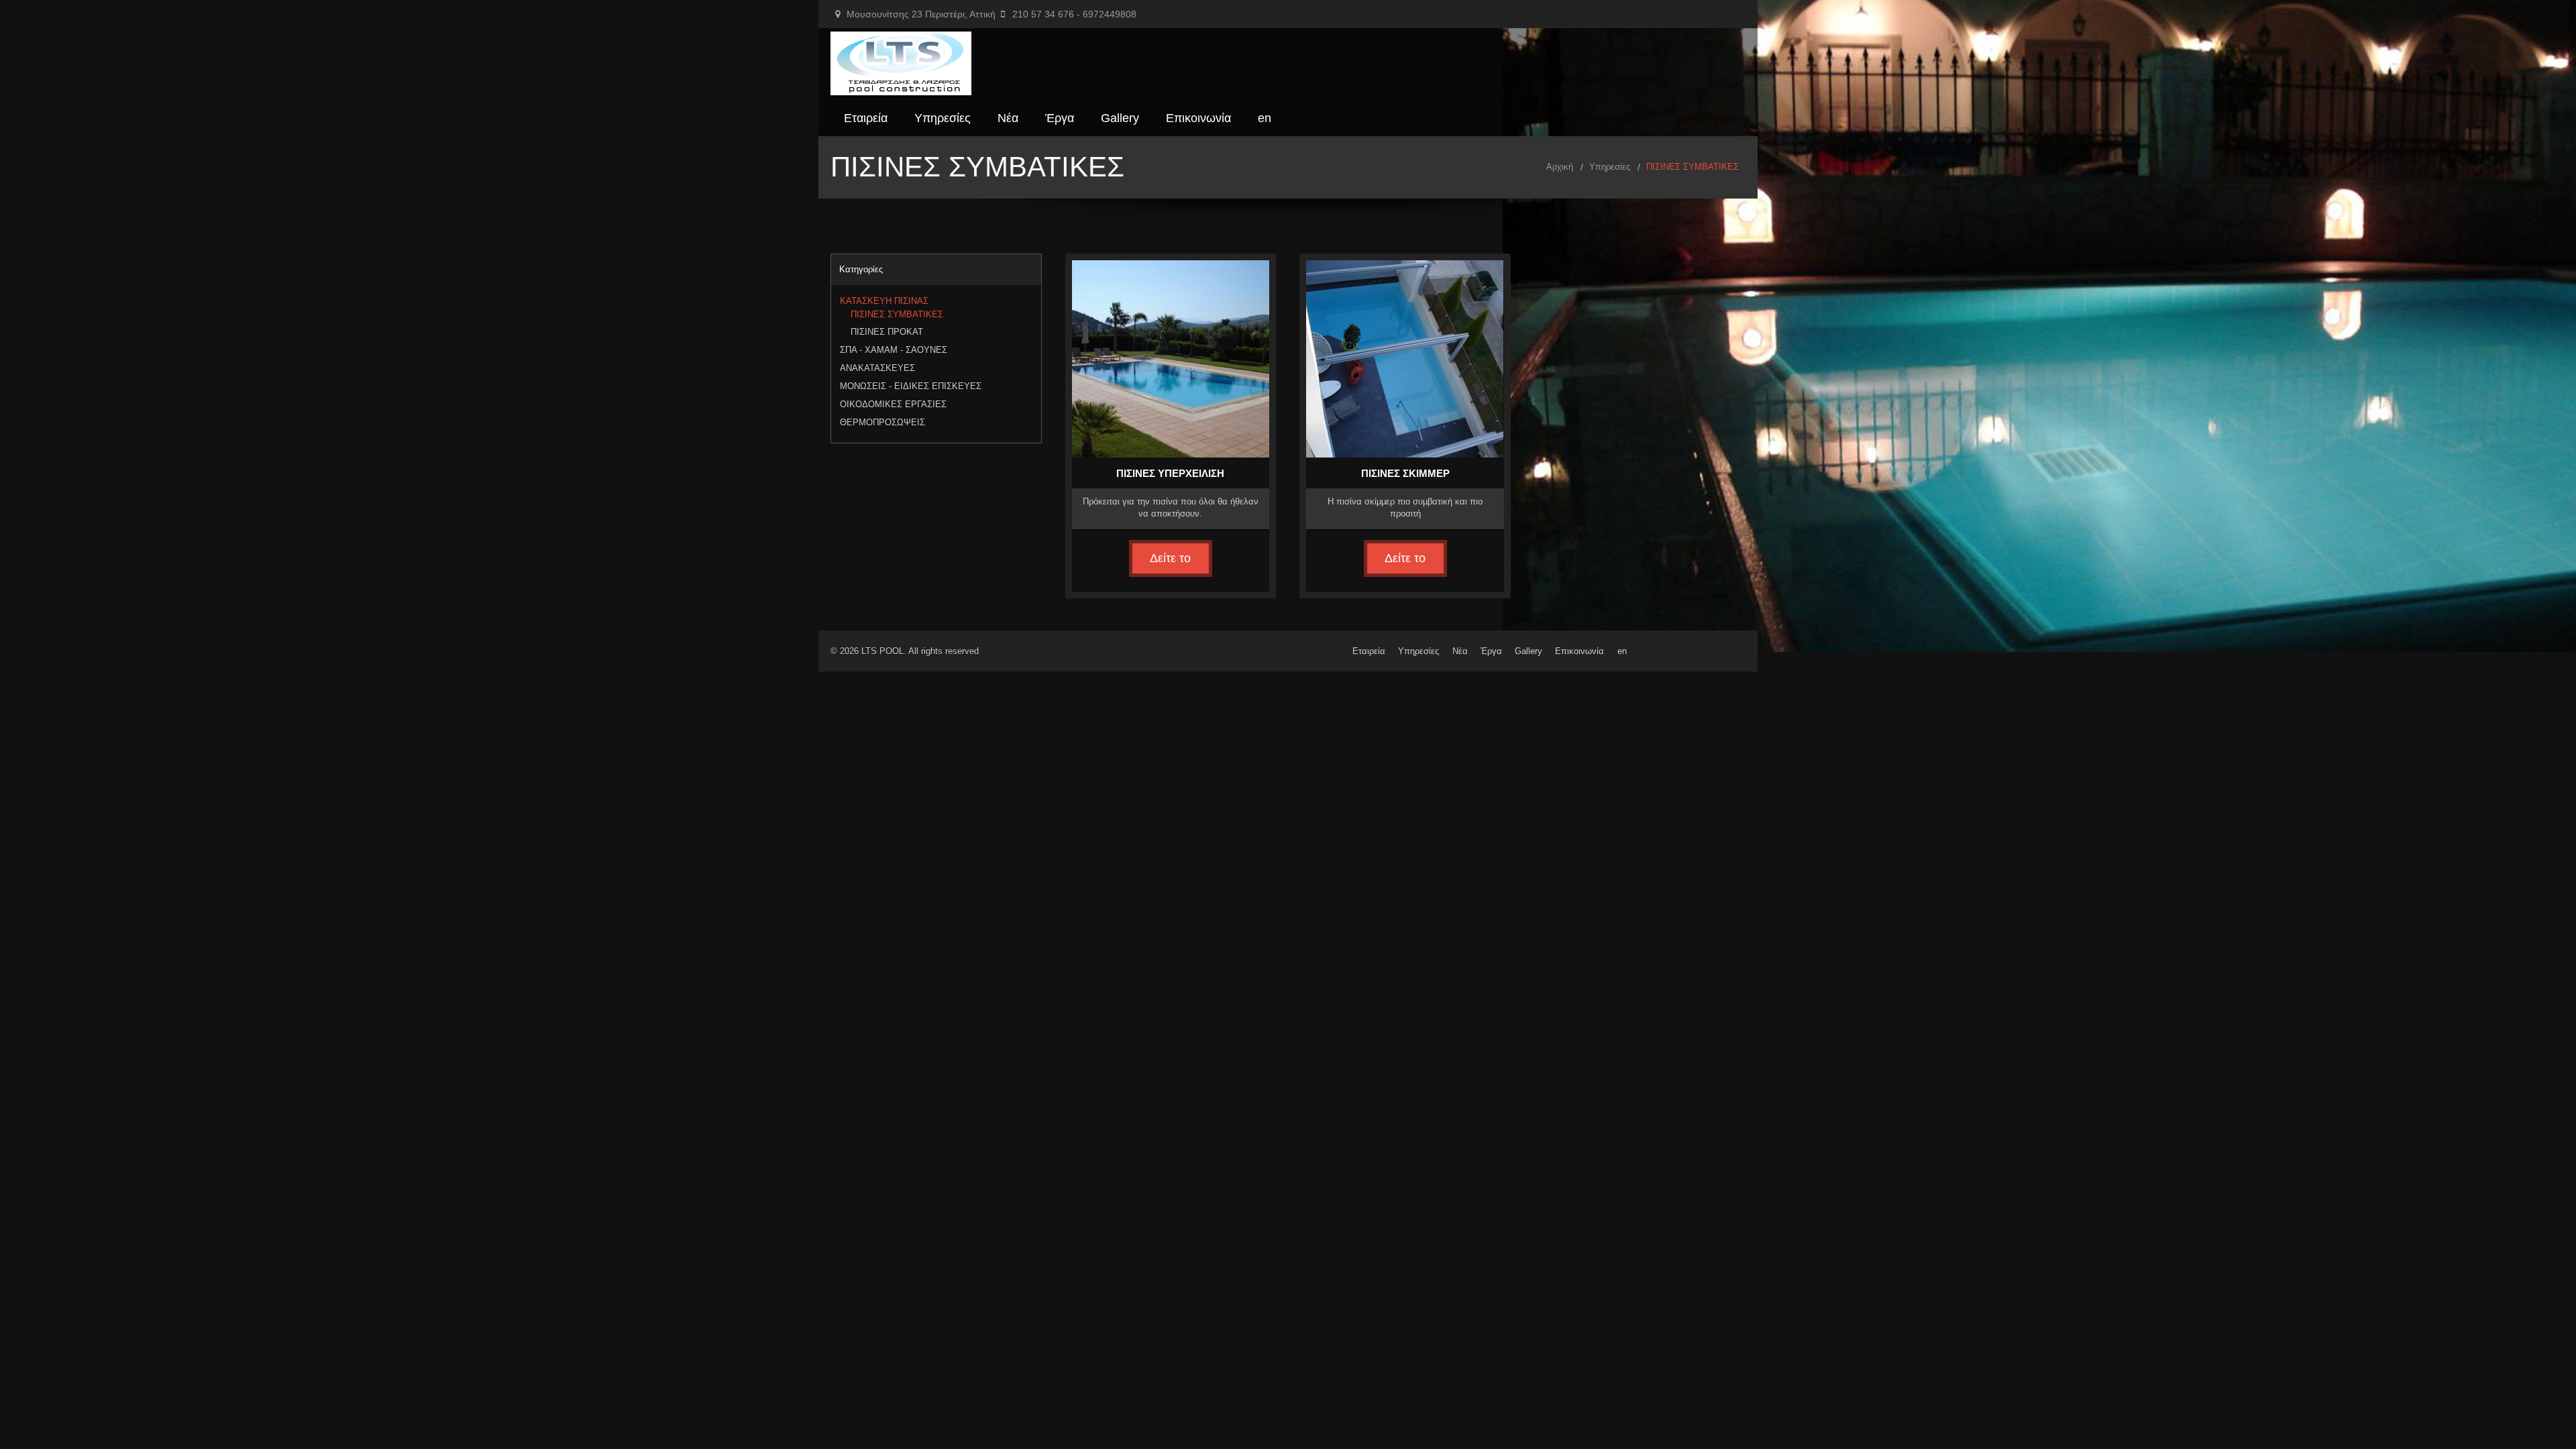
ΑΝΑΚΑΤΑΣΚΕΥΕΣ (877, 368)
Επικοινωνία (1198, 118)
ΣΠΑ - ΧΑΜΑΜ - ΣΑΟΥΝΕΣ (894, 350)
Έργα (1060, 118)
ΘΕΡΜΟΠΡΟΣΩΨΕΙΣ (882, 422)
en (1265, 118)
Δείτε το (1170, 558)
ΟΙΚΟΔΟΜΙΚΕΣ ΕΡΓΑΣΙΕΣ (893, 404)
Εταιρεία (866, 118)
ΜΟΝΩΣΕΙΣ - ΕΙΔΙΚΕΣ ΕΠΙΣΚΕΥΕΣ (911, 386)
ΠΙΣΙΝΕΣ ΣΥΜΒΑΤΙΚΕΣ (897, 315)
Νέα (1008, 118)
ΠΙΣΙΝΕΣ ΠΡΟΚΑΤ (887, 332)
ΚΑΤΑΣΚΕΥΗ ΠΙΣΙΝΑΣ (884, 301)
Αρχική (1560, 167)
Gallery (1120, 118)
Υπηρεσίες (943, 118)
